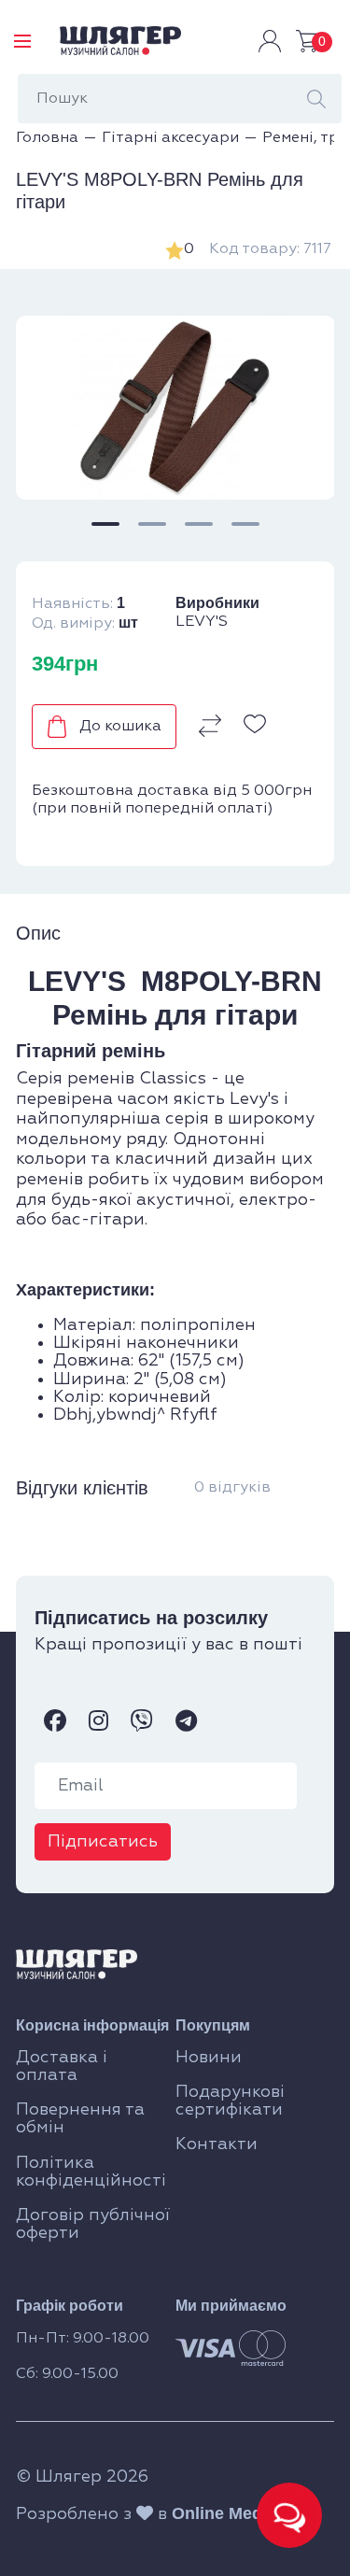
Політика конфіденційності (91, 2172)
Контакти (217, 2144)
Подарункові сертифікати (230, 2101)
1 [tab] (105, 524)
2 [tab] (152, 524)
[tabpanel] (175, 408)
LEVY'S (202, 622)
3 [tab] (199, 524)
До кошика (120, 727)
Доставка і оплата (62, 2066)
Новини (209, 2058)
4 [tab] (245, 524)
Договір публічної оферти (93, 2224)
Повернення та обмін (80, 2119)
